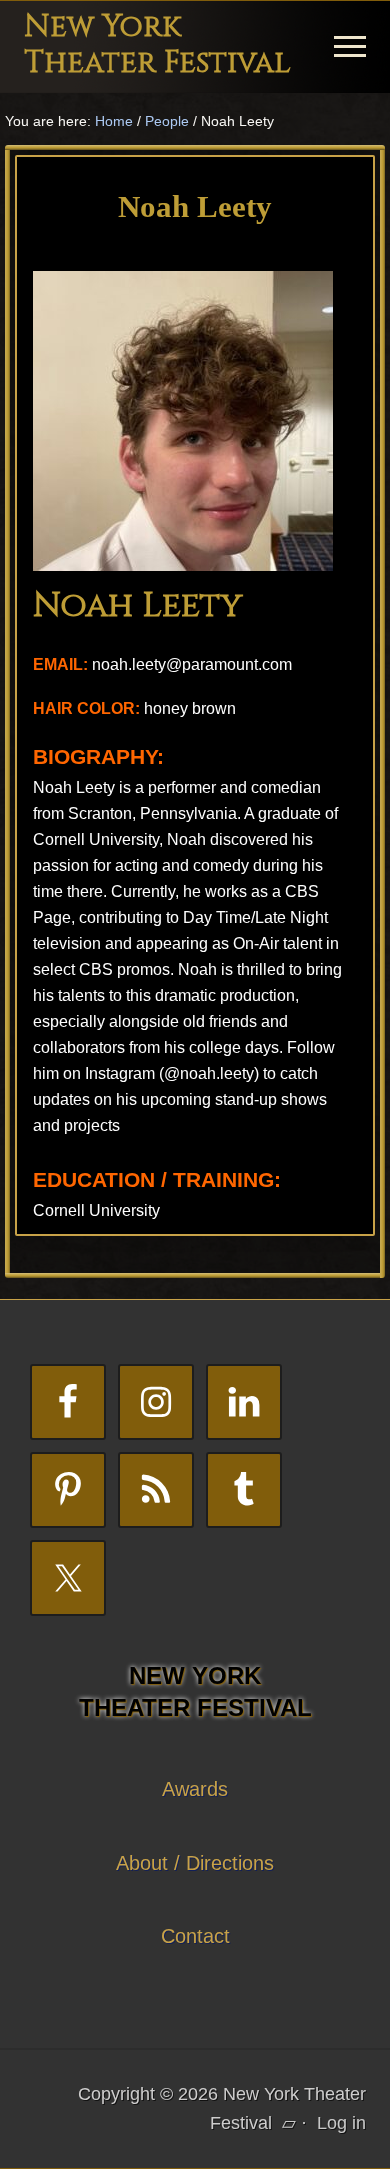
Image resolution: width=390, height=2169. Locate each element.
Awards (195, 1789)
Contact (195, 1936)
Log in (341, 2123)
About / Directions (195, 1863)
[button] (350, 46)
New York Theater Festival (157, 45)
